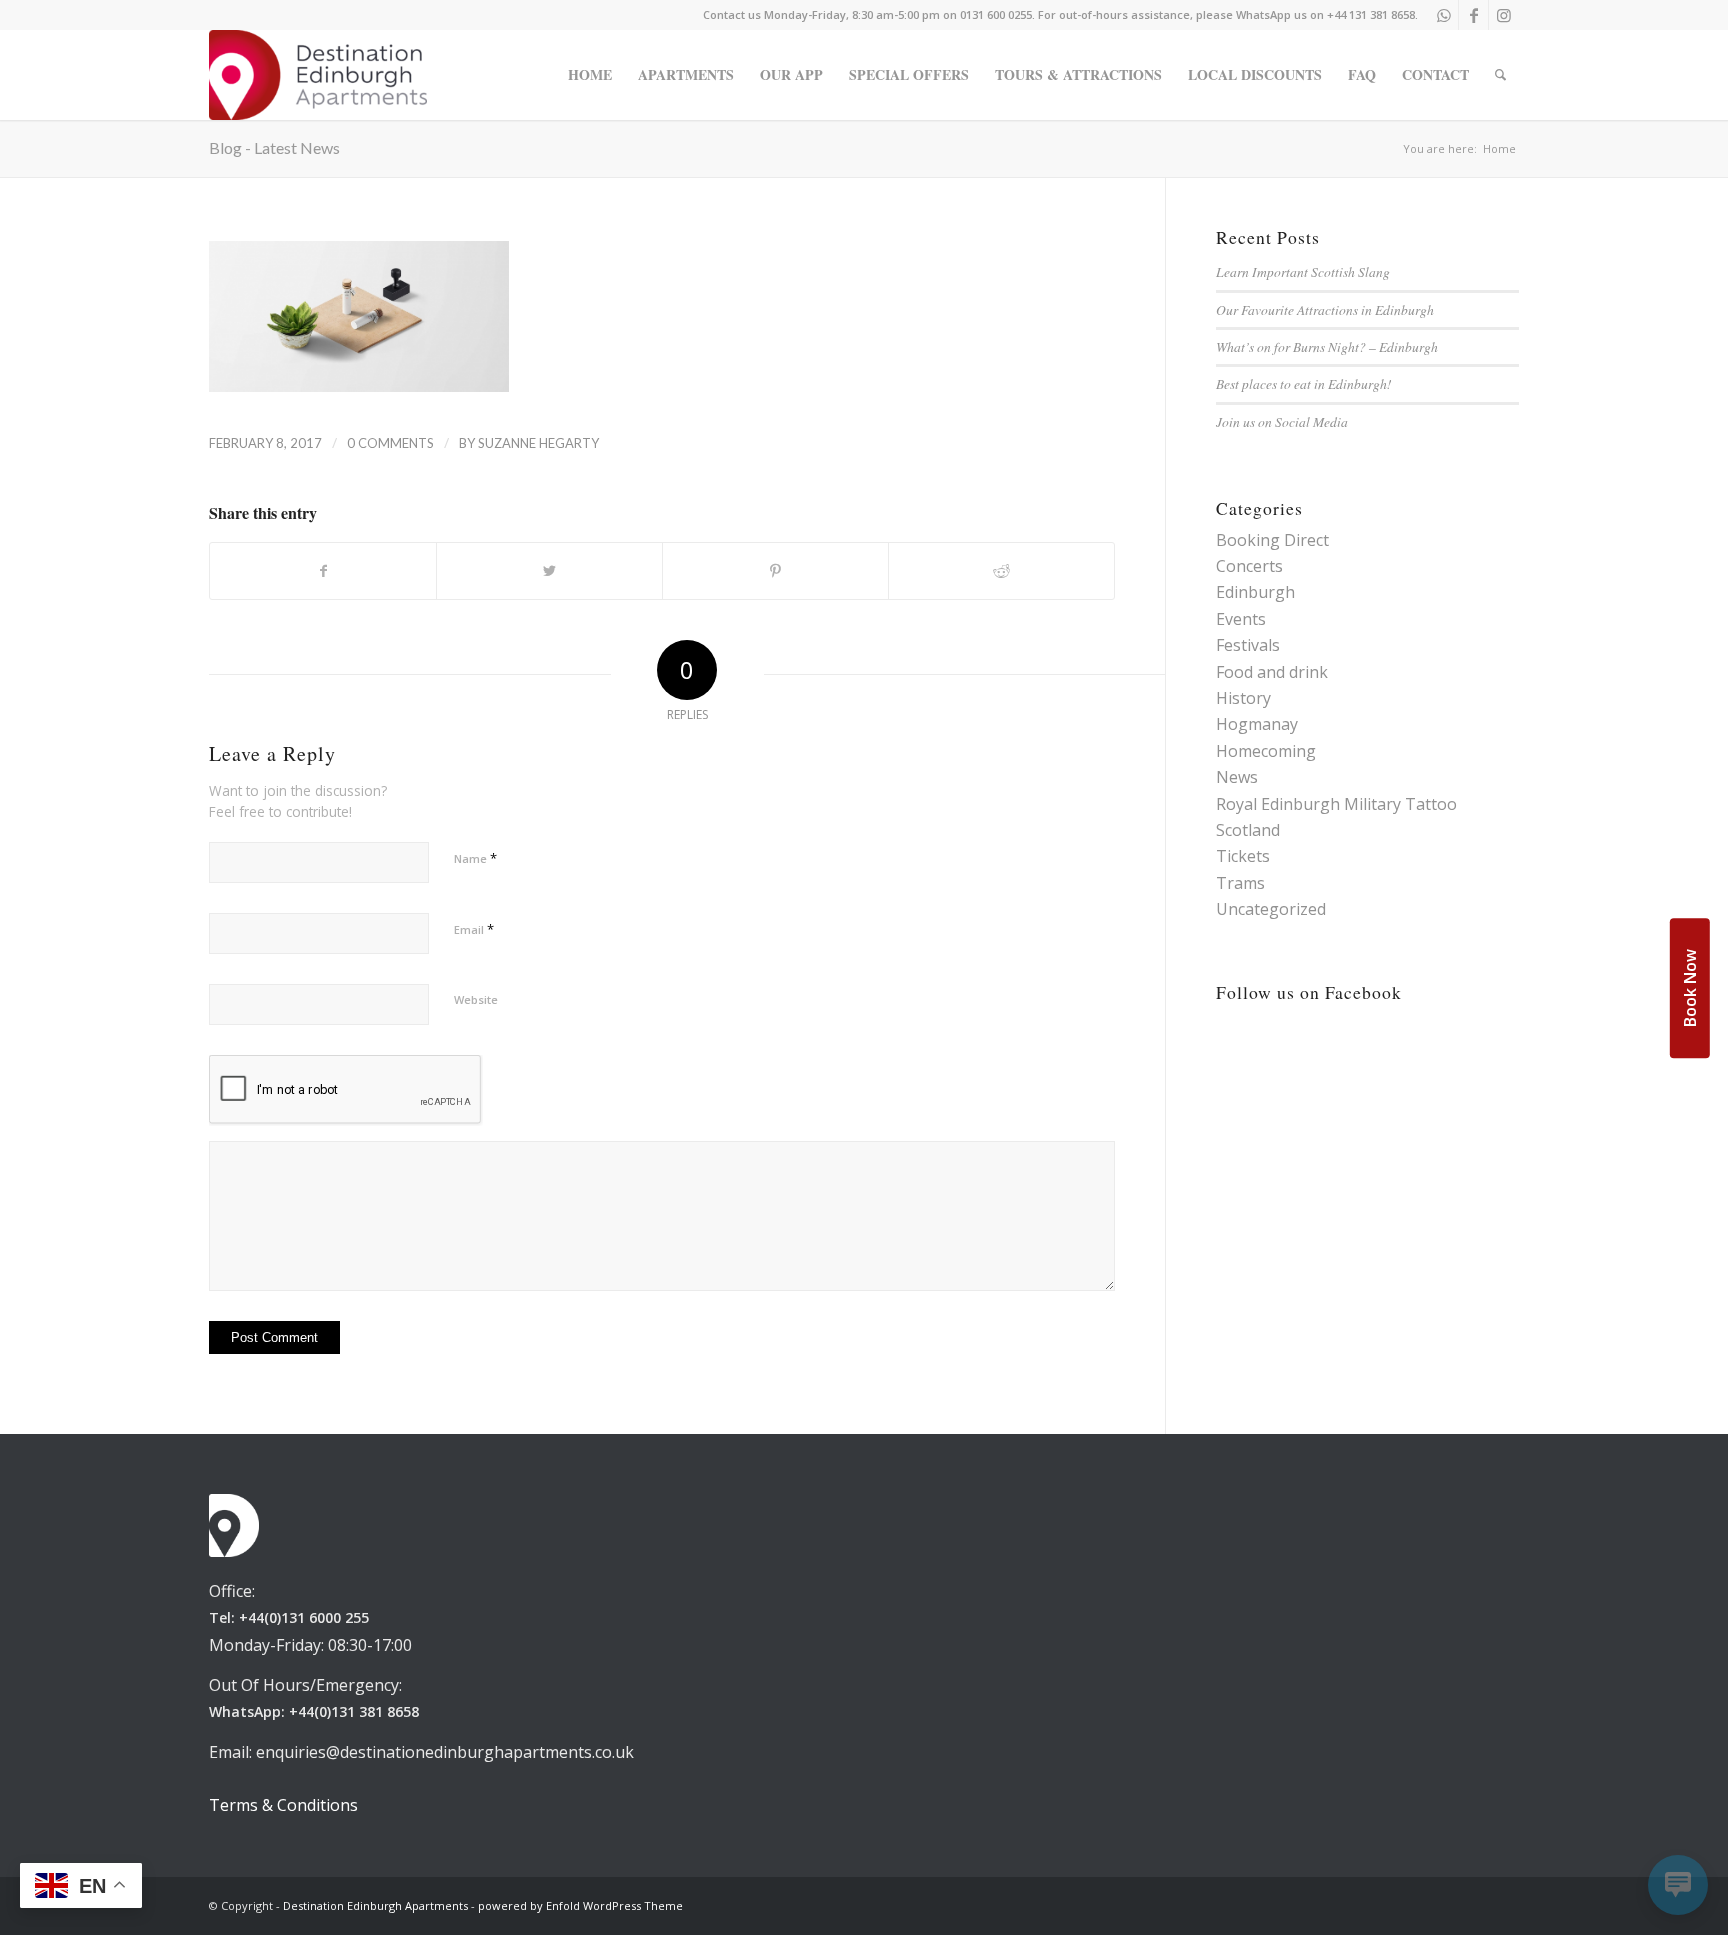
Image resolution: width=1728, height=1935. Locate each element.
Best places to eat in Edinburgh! (1304, 383)
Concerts (1249, 566)
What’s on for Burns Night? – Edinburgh (1327, 346)
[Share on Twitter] (549, 571)
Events (1241, 619)
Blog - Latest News (274, 147)
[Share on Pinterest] (775, 571)
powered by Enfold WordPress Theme (580, 1905)
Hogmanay (1257, 724)
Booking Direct (1272, 540)
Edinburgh (1255, 592)
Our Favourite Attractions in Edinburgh (1325, 309)
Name (475, 858)
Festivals (1248, 645)
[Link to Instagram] (1504, 15)
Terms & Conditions (283, 1805)
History (1243, 698)
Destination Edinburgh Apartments (375, 1905)
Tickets (1243, 856)
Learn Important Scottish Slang (1303, 271)
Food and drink (1272, 672)
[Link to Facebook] (1473, 15)
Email (474, 929)
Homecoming (1266, 751)
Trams (1240, 883)
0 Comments (390, 443)
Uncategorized (1271, 909)
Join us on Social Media (1282, 421)
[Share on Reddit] (1001, 571)
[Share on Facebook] (323, 571)
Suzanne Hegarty (538, 443)
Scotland (1248, 830)
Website (476, 999)
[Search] (1500, 75)
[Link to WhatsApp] (1443, 15)
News (1237, 777)
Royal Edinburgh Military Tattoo (1336, 804)
